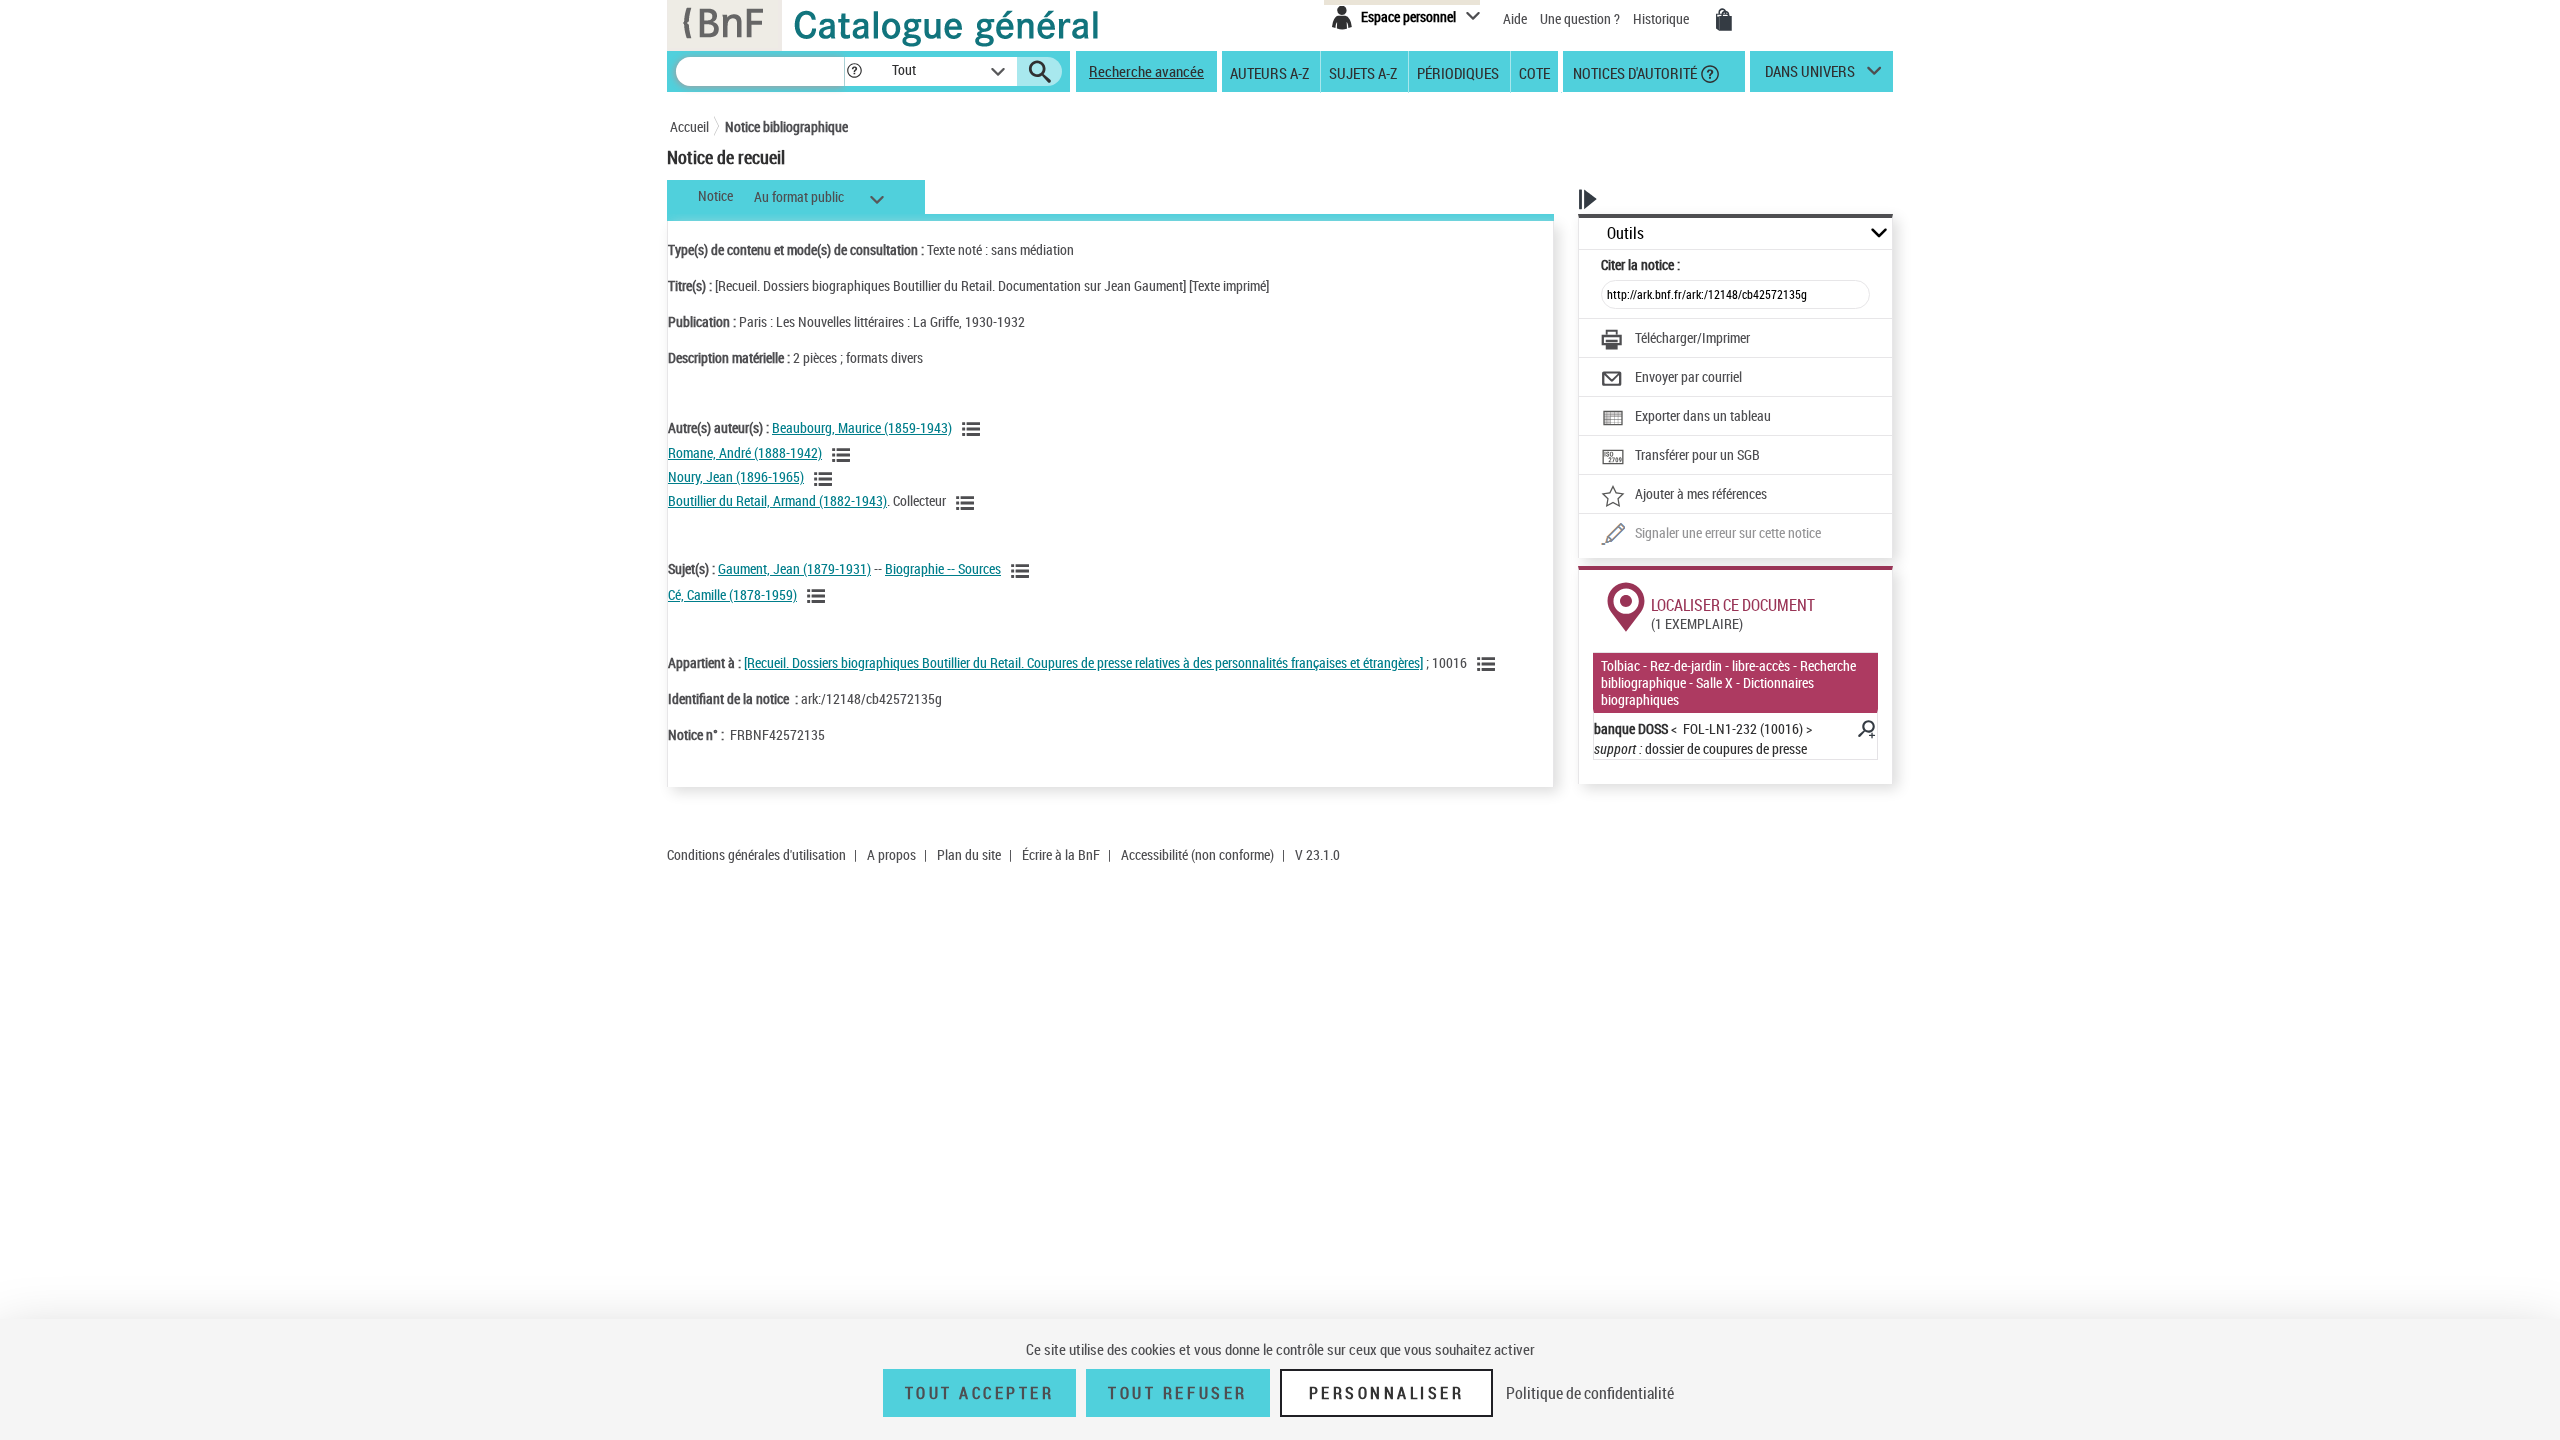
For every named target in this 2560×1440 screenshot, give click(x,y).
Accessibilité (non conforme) (1197, 854)
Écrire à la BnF (1061, 854)
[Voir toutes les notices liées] (1489, 664)
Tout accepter (980, 1393)
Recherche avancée (1146, 71)
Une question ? (1581, 18)
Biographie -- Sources (943, 568)
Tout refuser (1177, 1393)
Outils (1625, 233)
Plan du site (969, 854)
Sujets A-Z (1363, 72)
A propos (891, 854)
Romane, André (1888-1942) (745, 452)
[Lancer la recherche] (1040, 72)
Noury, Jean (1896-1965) (736, 476)
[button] (854, 71)
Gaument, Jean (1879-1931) (794, 568)
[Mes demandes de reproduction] (1724, 20)
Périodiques (1458, 72)
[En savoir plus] (1865, 732)
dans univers (1810, 76)
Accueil (689, 126)
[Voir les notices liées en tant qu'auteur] (974, 429)
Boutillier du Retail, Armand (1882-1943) (777, 500)
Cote (1534, 72)
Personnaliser (1387, 1393)
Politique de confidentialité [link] (1590, 1393)
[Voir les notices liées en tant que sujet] (1023, 571)
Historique (1662, 18)
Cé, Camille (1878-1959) (732, 594)
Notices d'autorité (1633, 72)
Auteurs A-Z (1269, 72)
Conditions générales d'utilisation (756, 854)
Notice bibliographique (786, 126)
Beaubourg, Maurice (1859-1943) (862, 427)
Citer (1640, 264)
